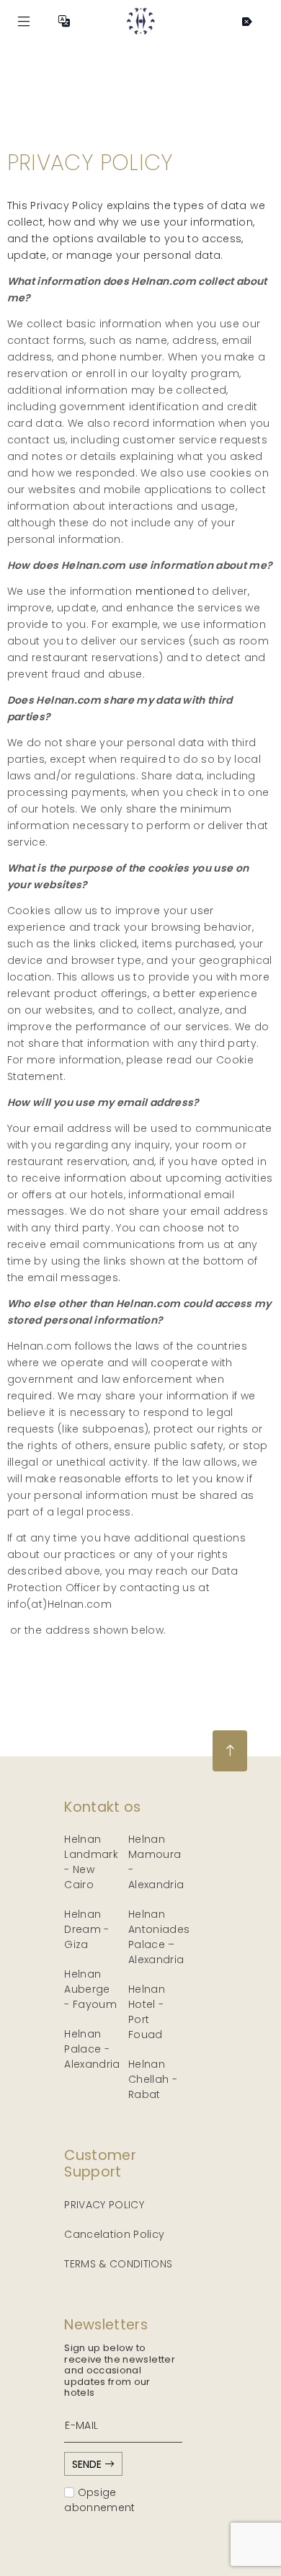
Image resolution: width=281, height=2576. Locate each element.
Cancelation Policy (114, 2234)
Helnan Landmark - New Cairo (91, 1862)
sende (88, 2464)
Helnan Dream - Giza (86, 1929)
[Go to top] (230, 1751)
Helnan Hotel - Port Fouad (147, 2012)
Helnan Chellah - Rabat (153, 2079)
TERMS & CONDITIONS (118, 2264)
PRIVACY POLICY (104, 2205)
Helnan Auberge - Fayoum (90, 1989)
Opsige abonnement (100, 2500)
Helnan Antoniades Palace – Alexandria (159, 1937)
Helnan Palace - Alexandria (92, 2049)
